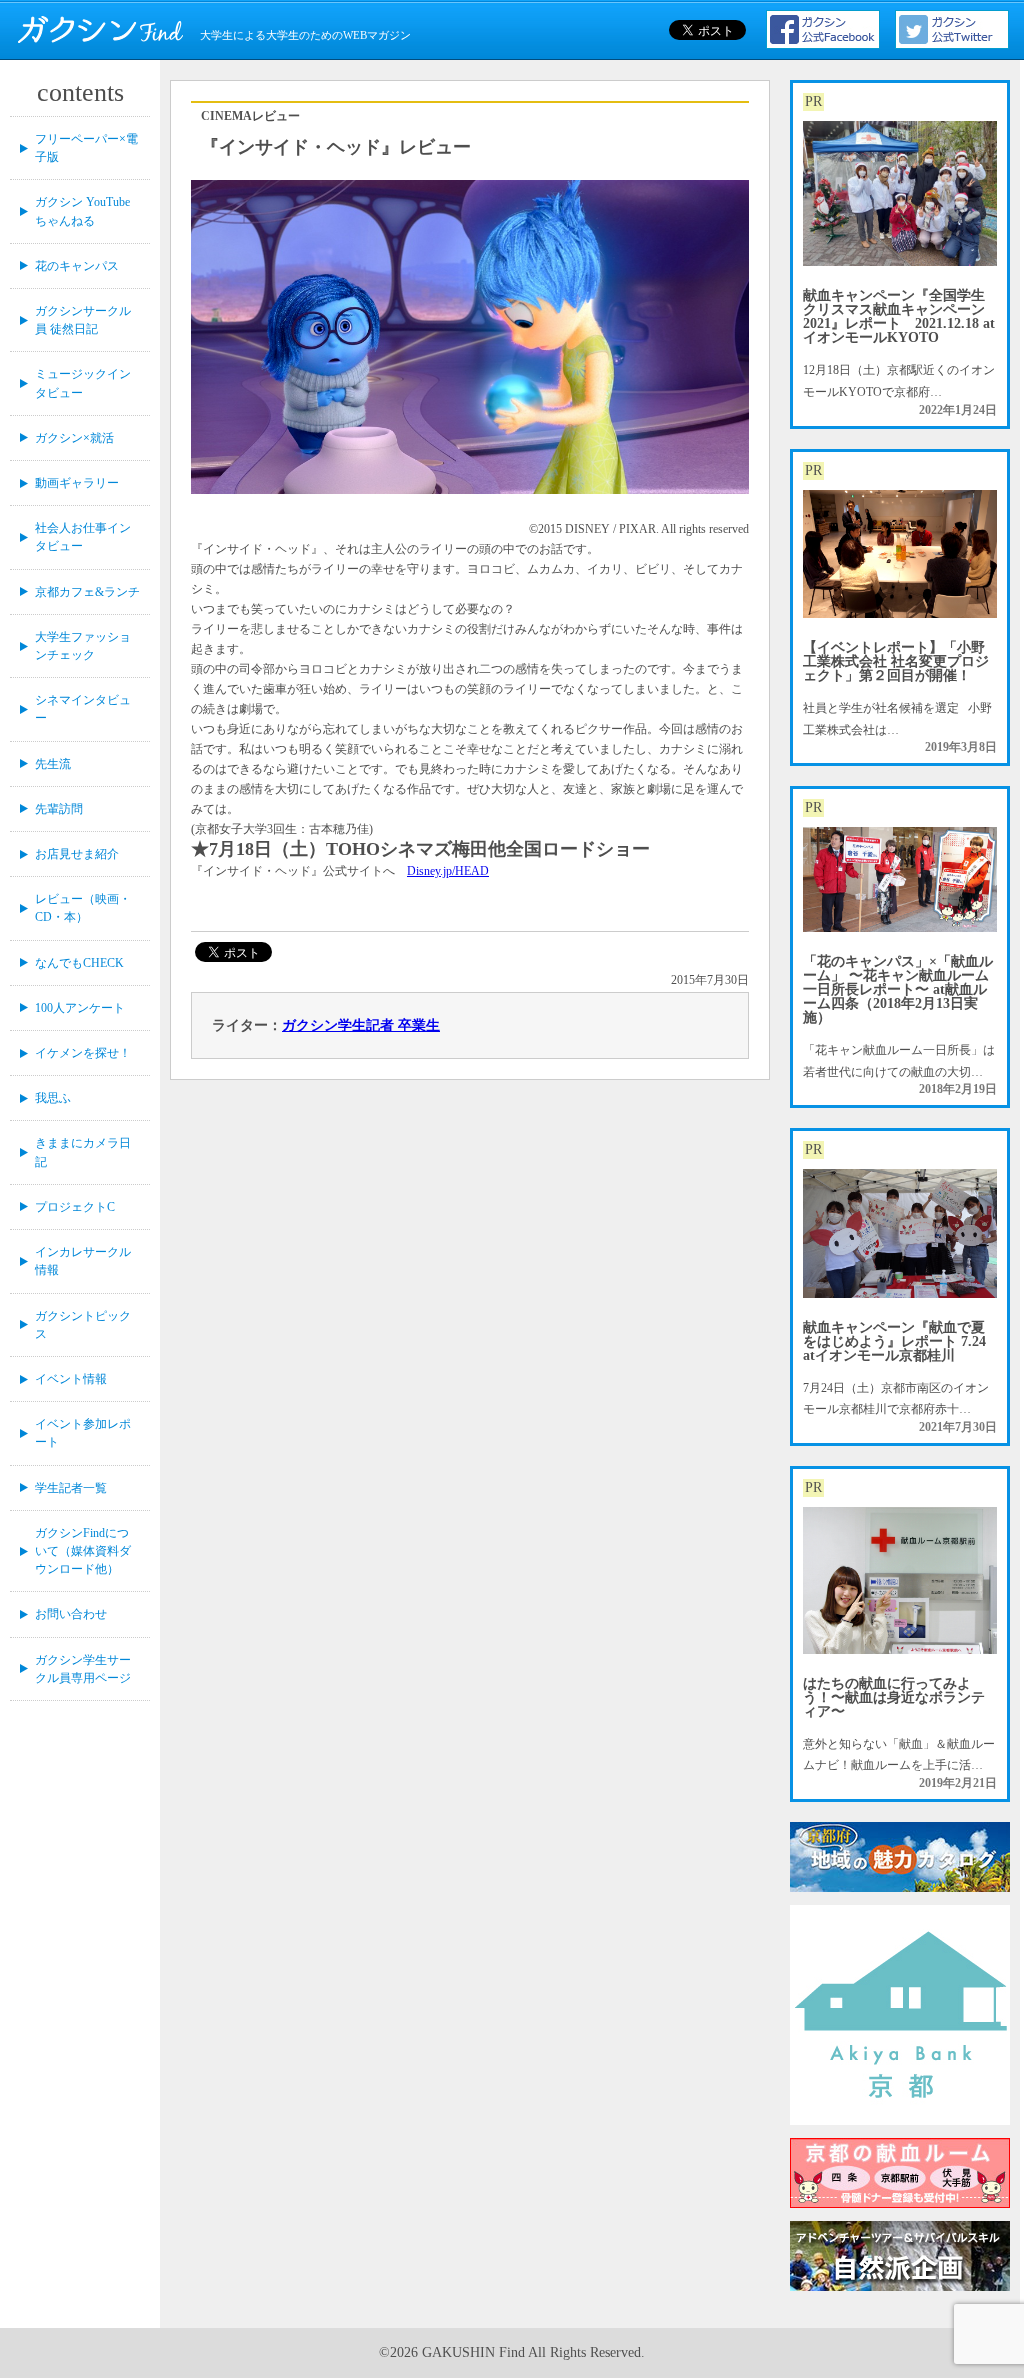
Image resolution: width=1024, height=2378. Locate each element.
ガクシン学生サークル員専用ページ (83, 1669)
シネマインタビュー (83, 709)
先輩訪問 (59, 809)
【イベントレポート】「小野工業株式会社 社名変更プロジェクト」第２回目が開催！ (896, 661)
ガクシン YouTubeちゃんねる (82, 211)
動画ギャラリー (77, 483)
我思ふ (53, 1098)
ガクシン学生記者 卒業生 (361, 1025)
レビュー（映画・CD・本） (83, 908)
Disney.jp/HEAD (448, 871)
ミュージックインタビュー (83, 383)
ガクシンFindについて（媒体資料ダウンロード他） (83, 1551)
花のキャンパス (77, 266)
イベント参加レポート (83, 1433)
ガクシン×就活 (74, 438)
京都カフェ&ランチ (87, 592)
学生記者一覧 (71, 1488)
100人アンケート (80, 1008)
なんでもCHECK (79, 963)
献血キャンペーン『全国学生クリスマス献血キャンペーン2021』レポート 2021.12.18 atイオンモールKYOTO (899, 316)
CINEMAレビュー (250, 116)
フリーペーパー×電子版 (86, 148)
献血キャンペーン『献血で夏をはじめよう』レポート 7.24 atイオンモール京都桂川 (894, 1341)
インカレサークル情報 (83, 1261)
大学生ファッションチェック (83, 646)
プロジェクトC (75, 1207)
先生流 (53, 764)
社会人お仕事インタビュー (83, 537)
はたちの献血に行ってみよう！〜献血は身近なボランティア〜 (894, 1697)
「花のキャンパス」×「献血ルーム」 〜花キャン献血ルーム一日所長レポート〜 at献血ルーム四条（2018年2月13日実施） (898, 989)
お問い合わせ (71, 1614)
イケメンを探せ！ (83, 1053)
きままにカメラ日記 (83, 1152)
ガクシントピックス (83, 1325)
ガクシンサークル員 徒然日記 (83, 320)
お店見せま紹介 (77, 854)
